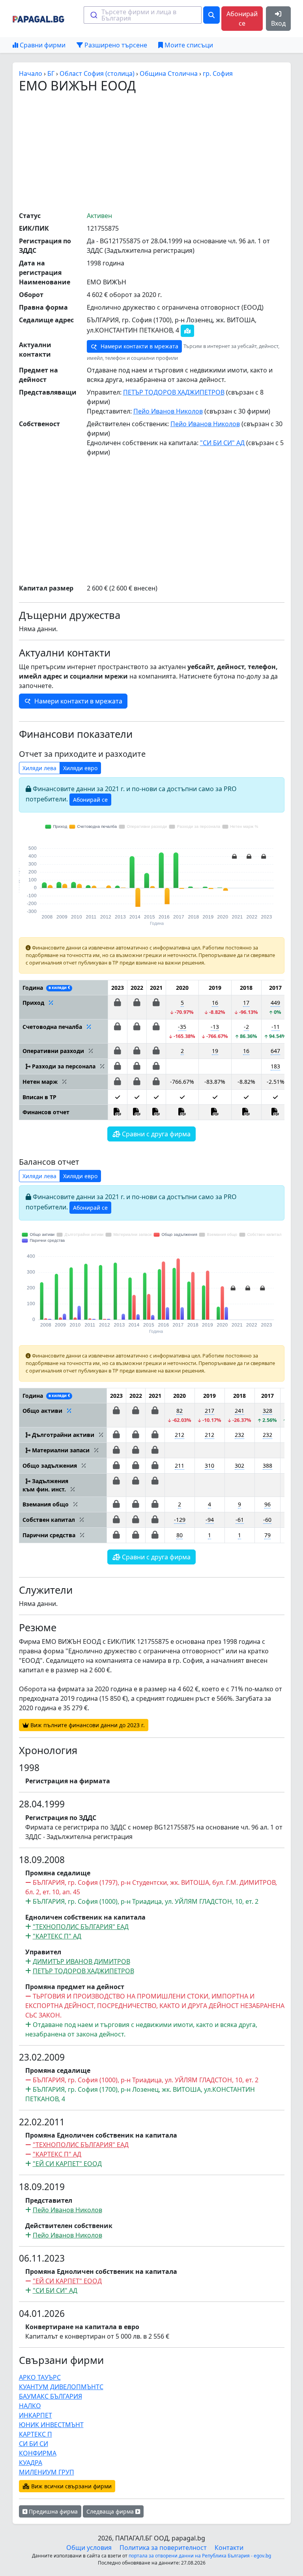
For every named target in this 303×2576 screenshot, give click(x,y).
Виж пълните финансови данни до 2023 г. (87, 1725)
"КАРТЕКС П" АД (57, 1936)
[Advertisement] (161, 152)
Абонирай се (242, 19)
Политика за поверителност (163, 2548)
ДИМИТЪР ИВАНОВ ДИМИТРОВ (81, 1961)
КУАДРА (31, 2463)
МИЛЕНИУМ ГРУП (47, 2472)
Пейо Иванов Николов (168, 411)
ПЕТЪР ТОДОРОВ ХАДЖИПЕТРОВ (174, 392)
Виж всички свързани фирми (71, 2486)
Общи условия (89, 2548)
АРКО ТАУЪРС (40, 2377)
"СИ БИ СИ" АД (222, 443)
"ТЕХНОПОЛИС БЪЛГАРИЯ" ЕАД (81, 1927)
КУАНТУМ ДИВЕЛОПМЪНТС (61, 2387)
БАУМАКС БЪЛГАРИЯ (50, 2396)
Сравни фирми (42, 45)
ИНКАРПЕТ (36, 2415)
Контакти (229, 2548)
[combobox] (143, 15)
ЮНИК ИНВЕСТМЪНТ (51, 2425)
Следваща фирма (111, 2511)
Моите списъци (188, 45)
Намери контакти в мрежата (139, 346)
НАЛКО (30, 2406)
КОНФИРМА (38, 2453)
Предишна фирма (52, 2511)
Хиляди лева (39, 768)
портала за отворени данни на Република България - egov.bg (200, 2556)
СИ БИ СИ (34, 2444)
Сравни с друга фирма (155, 1134)
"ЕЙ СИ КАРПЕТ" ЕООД (67, 2164)
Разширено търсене (115, 45)
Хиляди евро (80, 768)
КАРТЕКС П (36, 2434)
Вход (278, 23)
